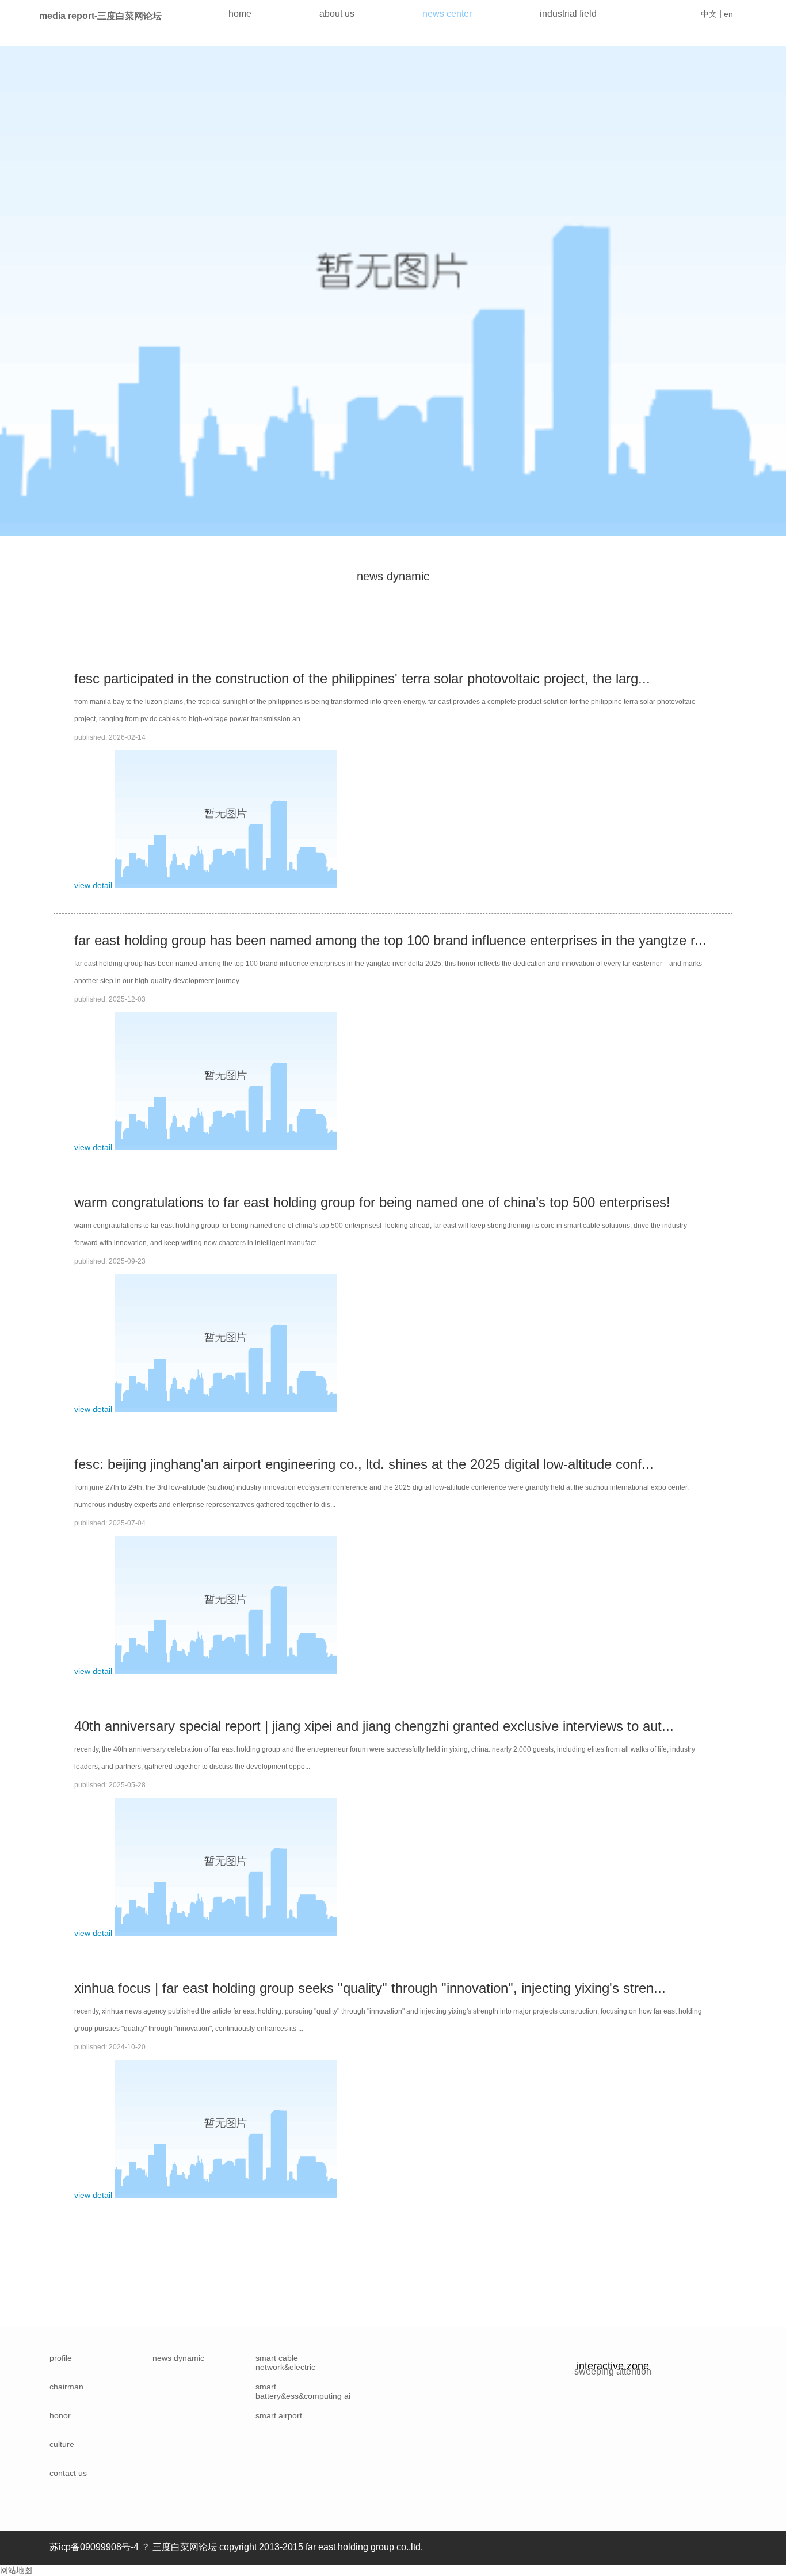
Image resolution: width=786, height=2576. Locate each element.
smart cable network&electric (285, 2362)
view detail (93, 885)
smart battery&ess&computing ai (303, 2391)
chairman (66, 2387)
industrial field (568, 14)
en (728, 14)
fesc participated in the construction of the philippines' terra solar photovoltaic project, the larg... (362, 678)
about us (337, 14)
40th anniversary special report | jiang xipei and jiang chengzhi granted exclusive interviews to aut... (374, 1726)
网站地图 (16, 2570)
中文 (709, 14)
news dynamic (393, 576)
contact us (68, 2473)
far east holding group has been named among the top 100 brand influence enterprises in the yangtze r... (390, 940)
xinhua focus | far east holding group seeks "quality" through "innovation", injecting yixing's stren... (370, 1988)
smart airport (279, 2415)
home (240, 14)
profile (61, 2358)
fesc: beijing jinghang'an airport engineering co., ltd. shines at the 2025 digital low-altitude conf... (364, 1464)
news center (447, 14)
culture (62, 2444)
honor (60, 2415)
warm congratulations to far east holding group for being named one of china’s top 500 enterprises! (372, 1202)
